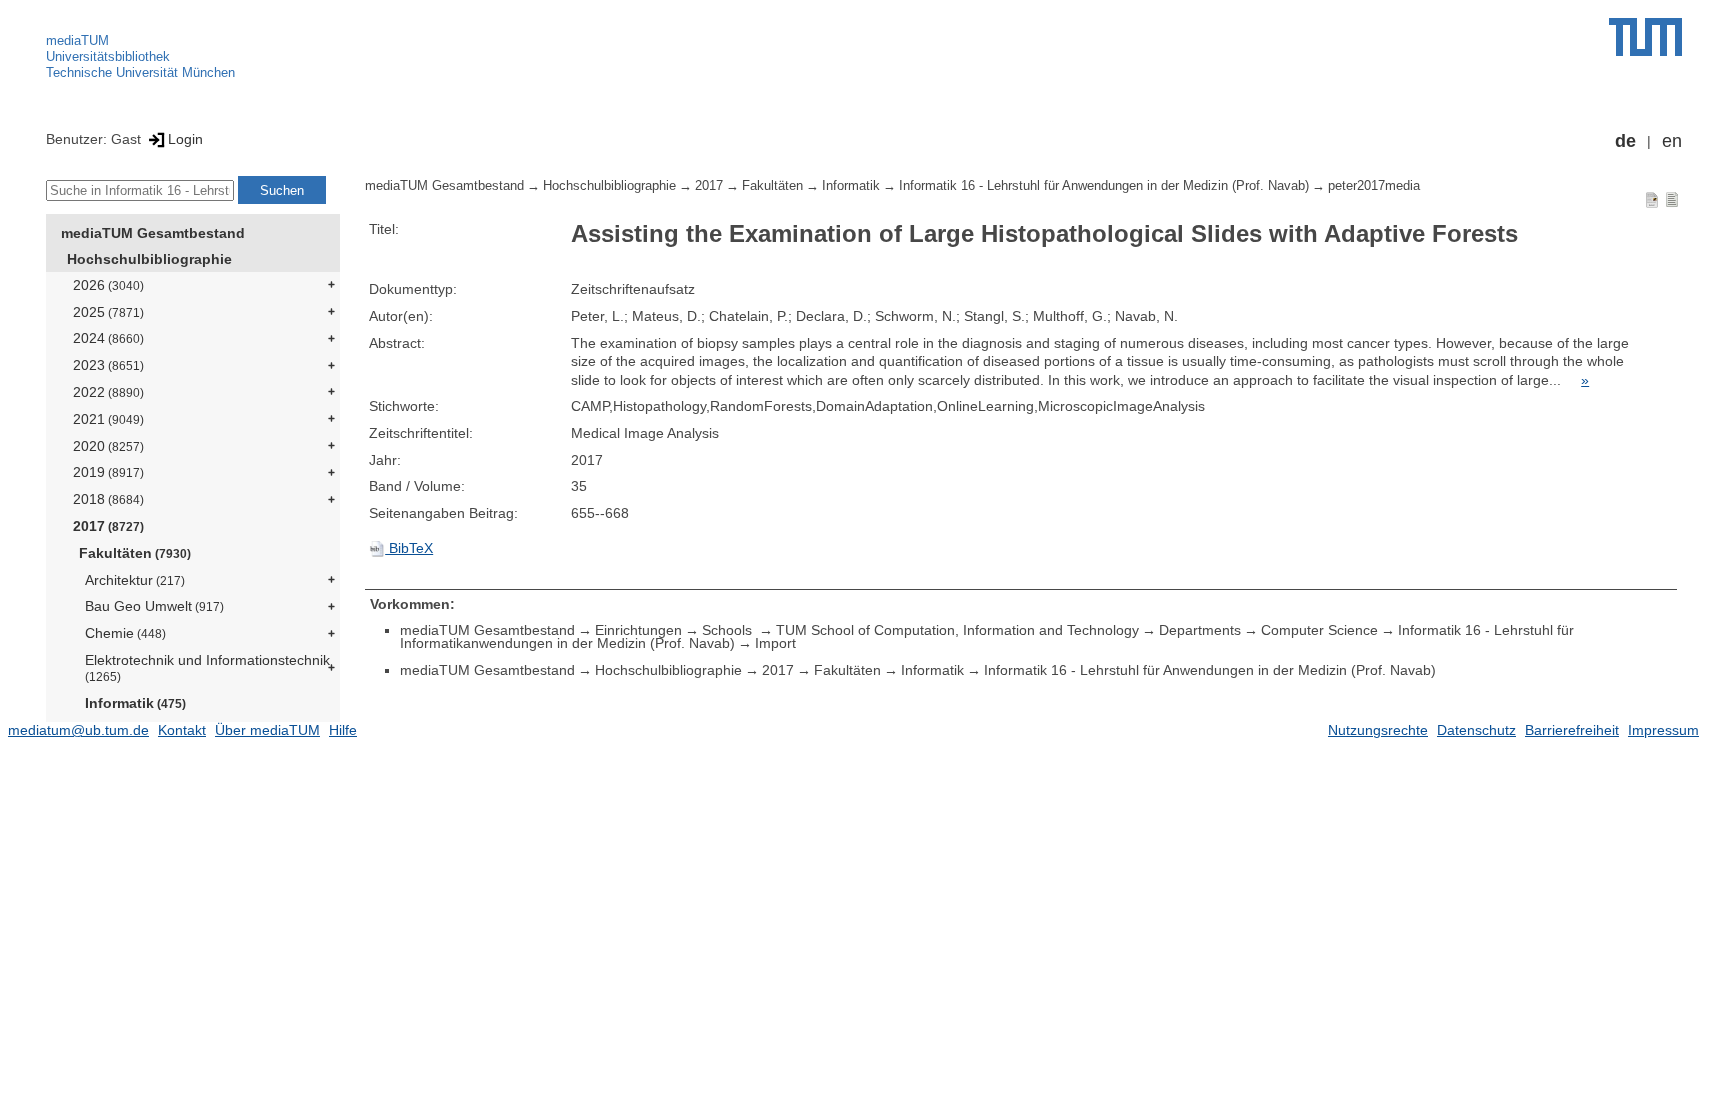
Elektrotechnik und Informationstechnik (207, 667)
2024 (108, 338)
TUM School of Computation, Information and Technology (957, 630)
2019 (108, 472)
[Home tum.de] (1645, 37)
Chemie (125, 633)
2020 (108, 446)
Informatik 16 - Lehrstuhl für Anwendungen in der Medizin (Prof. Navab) (1104, 186)
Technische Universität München (140, 72)
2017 (108, 526)
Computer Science (1319, 630)
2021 (108, 419)
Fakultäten (135, 553)
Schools (729, 630)
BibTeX (409, 548)
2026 (108, 285)
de (1625, 141)
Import (775, 643)
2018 (108, 499)
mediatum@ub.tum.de (78, 730)
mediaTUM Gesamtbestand (153, 233)
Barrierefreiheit (1572, 730)
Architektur (135, 580)
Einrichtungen (638, 630)
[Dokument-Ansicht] (1652, 199)
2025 (108, 312)
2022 (108, 392)
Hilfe (343, 730)
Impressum (1663, 730)
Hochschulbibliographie (149, 259)
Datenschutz (1476, 730)
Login (185, 139)
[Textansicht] (1672, 199)
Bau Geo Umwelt (154, 606)
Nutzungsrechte (1378, 730)
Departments (1200, 630)
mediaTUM (77, 40)
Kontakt (182, 730)
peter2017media (1374, 186)
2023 (108, 365)
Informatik (135, 703)
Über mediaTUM (267, 730)
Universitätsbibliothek (108, 56)
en (1672, 141)
